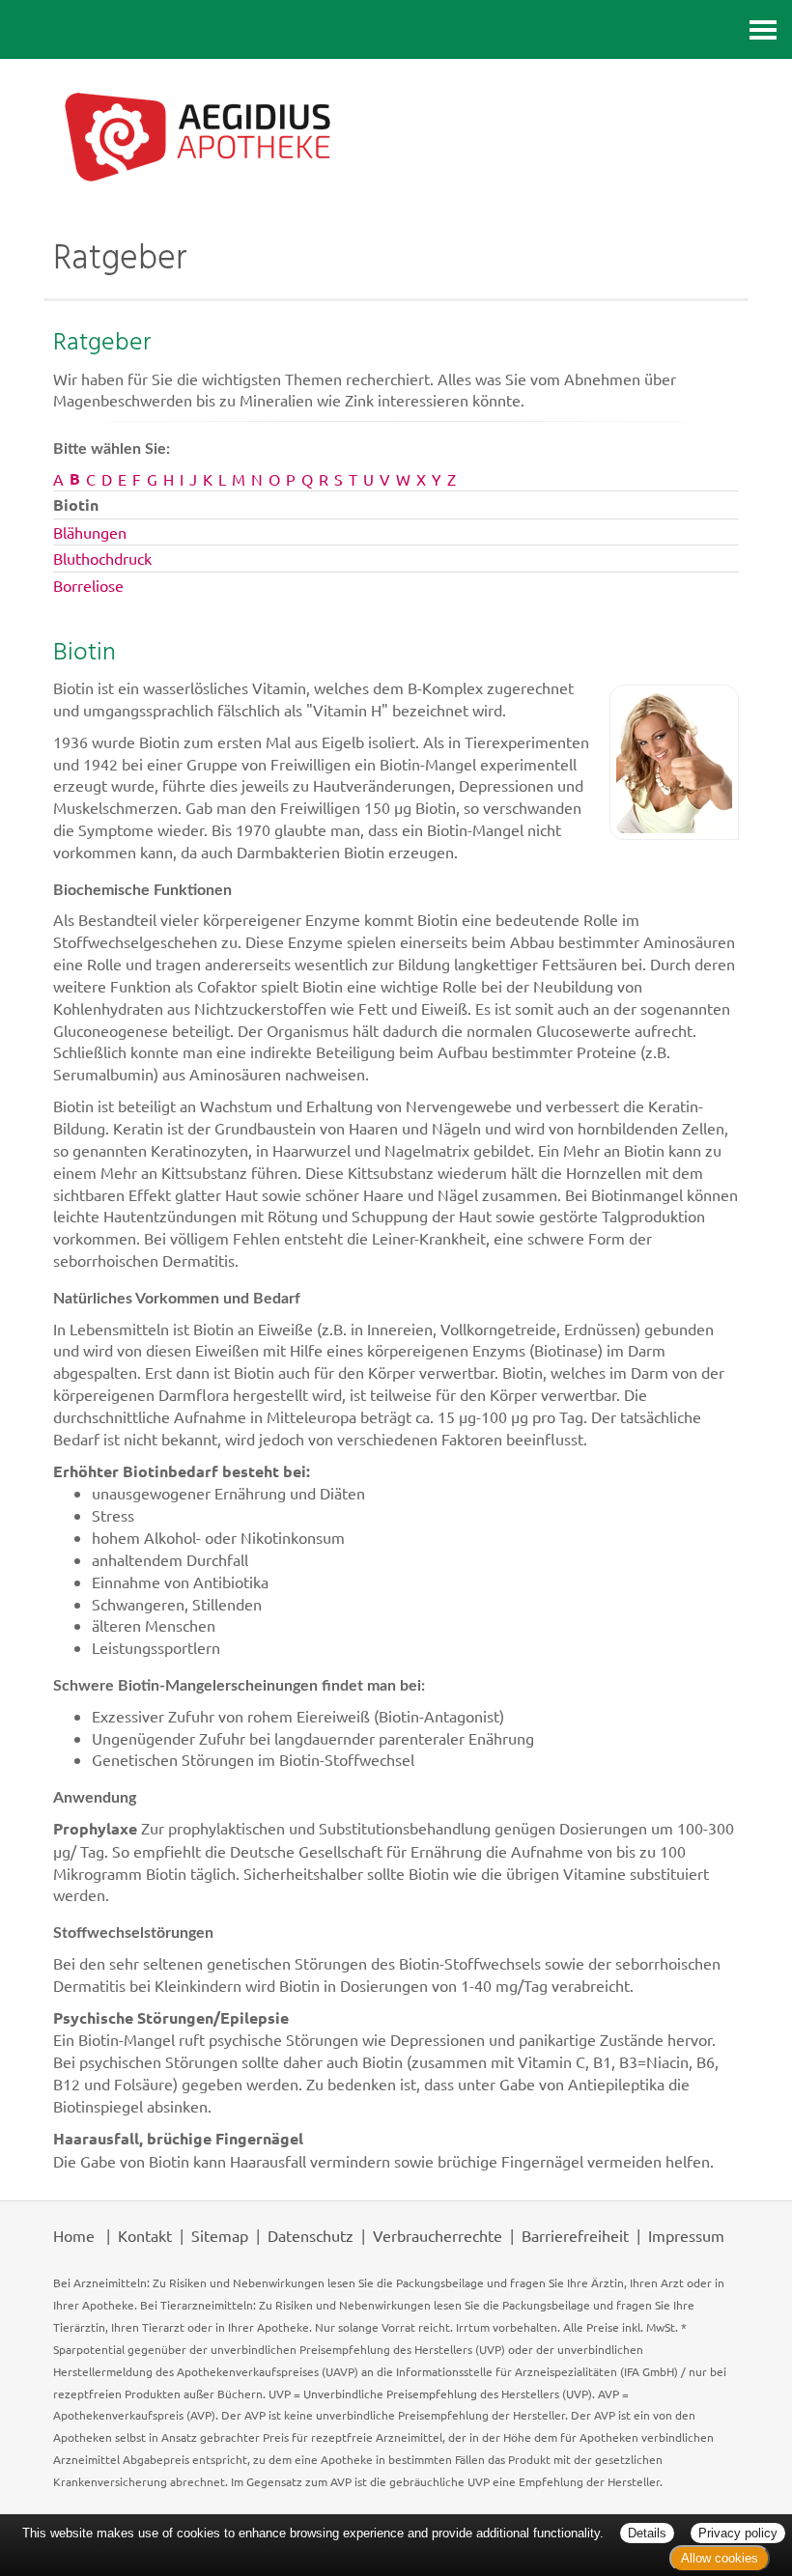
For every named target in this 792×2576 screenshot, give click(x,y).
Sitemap (220, 2235)
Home (74, 2235)
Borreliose (88, 585)
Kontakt (145, 2235)
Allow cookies (720, 2558)
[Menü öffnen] (763, 29)
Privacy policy (738, 2533)
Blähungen (90, 532)
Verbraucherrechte (438, 2235)
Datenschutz (311, 2235)
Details (647, 2533)
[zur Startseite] (396, 136)
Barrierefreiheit (575, 2235)
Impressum (686, 2235)
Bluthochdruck (102, 558)
